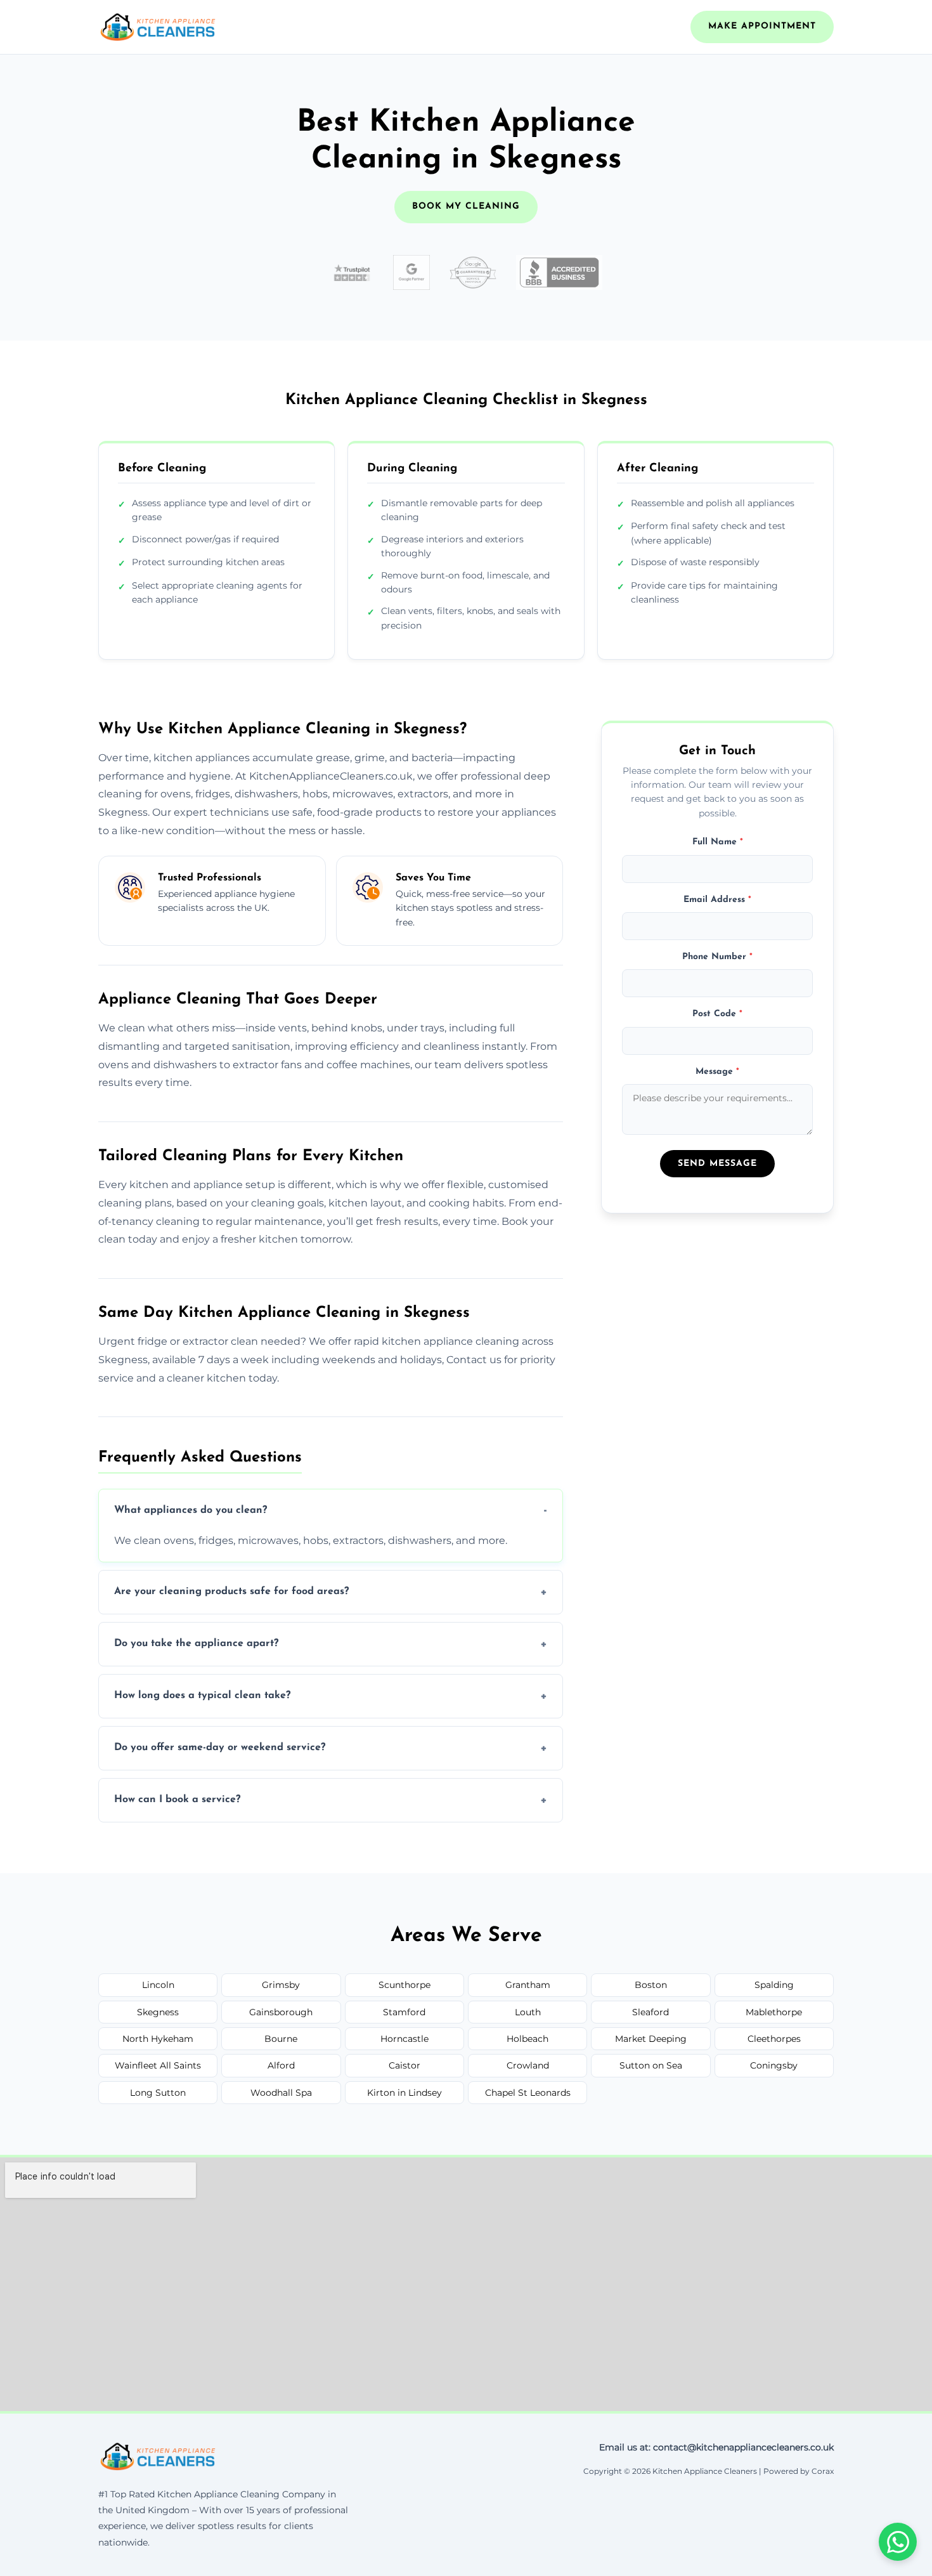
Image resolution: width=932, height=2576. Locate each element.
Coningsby (774, 2065)
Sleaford (650, 2012)
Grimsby (281, 1985)
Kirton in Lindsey (405, 2093)
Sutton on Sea (651, 2065)
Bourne (281, 2039)
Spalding (774, 1985)
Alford (281, 2065)
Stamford (404, 2012)
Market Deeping (651, 2039)
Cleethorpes (774, 2039)
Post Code (717, 1015)
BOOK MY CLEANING (466, 206)
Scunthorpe (405, 1985)
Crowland (528, 2065)
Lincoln (158, 1985)
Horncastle (405, 2039)
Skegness (158, 2012)
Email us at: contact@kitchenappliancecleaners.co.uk (716, 2447)
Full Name (718, 843)
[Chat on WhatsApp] (898, 2542)
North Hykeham (158, 2039)
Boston (651, 1985)
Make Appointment (762, 26)
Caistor (405, 2065)
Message (717, 1072)
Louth (528, 2012)
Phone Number (717, 957)
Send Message (717, 1164)
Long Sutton (158, 2093)
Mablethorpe (774, 2012)
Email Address (717, 900)
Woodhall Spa (281, 2093)
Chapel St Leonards (528, 2093)
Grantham (528, 1985)
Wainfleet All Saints (158, 2065)
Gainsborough (281, 2012)
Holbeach (527, 2039)
